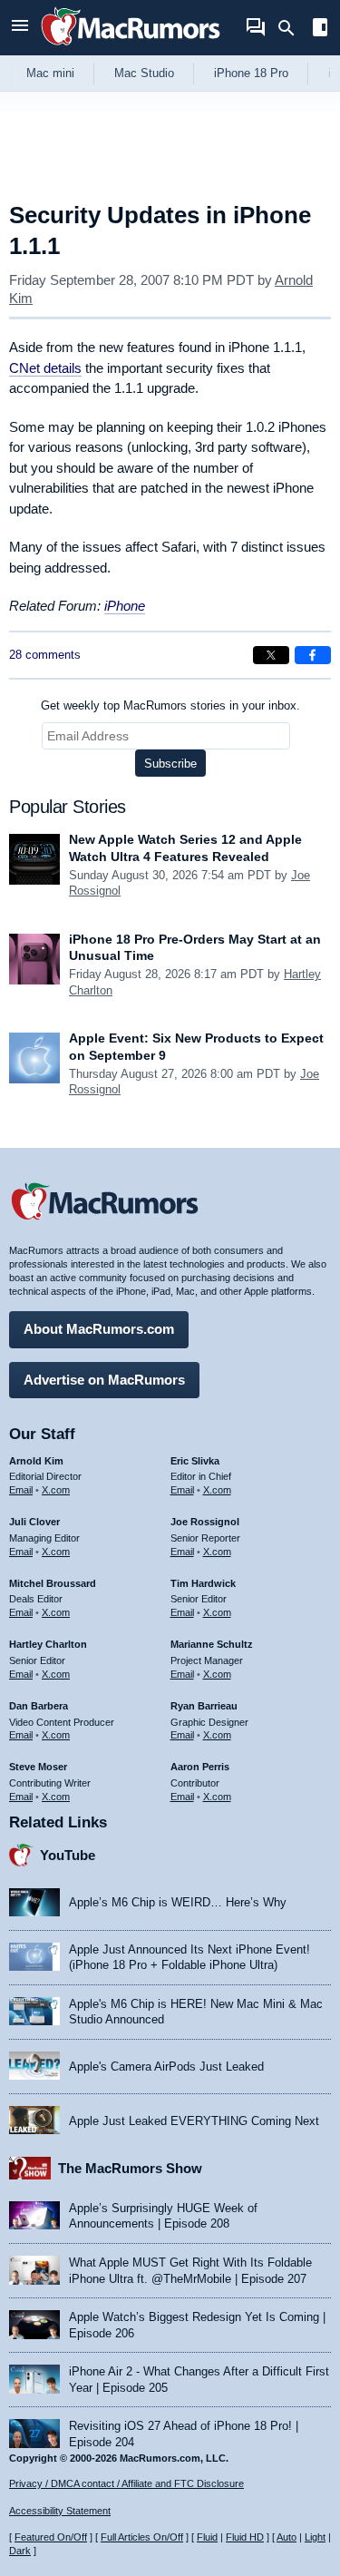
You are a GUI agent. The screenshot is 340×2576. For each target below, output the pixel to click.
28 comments (45, 655)
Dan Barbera (39, 1706)
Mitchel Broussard (53, 1583)
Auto (287, 2537)
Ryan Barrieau (204, 1706)
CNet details (45, 368)
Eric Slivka (195, 1461)
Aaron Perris (200, 1767)
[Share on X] (271, 655)
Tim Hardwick (203, 1583)
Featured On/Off (51, 2537)
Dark (20, 2551)
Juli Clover (34, 1522)
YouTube (68, 1855)
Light (315, 2537)
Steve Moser (38, 1767)
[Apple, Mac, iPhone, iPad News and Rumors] (131, 48)
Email (21, 1490)
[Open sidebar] (320, 29)
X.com (56, 1490)
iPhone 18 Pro (251, 73)
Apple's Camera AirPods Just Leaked (166, 2067)
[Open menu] (20, 28)
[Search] (292, 28)
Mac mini (50, 73)
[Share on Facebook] (313, 655)
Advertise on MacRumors (104, 1380)
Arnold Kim (36, 1461)
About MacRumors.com (99, 1329)
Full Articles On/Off (142, 2537)
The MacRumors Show (130, 2168)
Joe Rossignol (205, 1522)
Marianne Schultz (212, 1644)
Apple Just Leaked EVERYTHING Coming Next (194, 2121)
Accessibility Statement (60, 2511)
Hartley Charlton (48, 1644)
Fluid (207, 2537)
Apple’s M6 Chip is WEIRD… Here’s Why (178, 1902)
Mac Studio (144, 73)
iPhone (125, 606)
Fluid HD (245, 2537)
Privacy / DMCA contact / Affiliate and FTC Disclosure (126, 2483)
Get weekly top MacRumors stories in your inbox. (170, 705)
